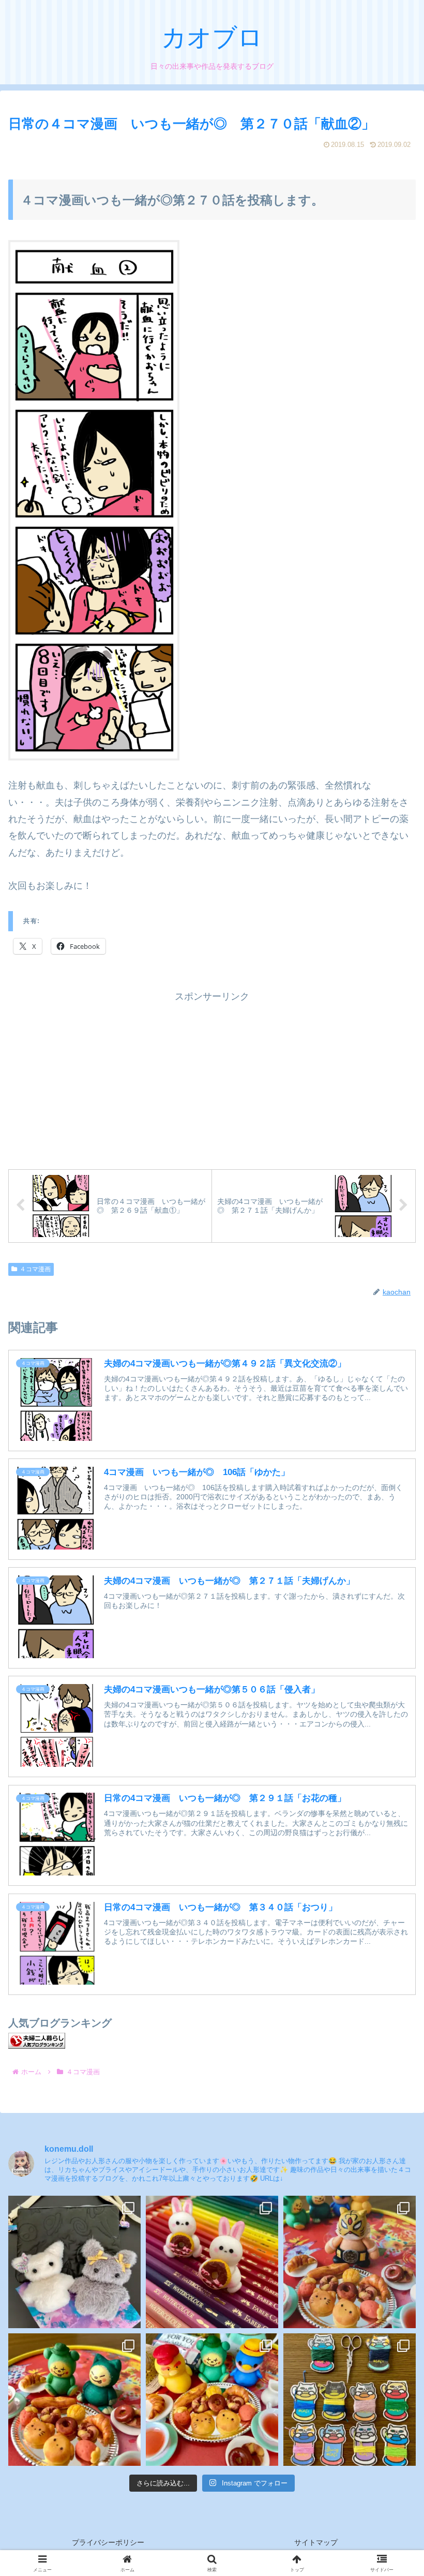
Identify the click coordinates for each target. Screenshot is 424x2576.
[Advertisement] (212, 1077)
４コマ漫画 (35, 1269)
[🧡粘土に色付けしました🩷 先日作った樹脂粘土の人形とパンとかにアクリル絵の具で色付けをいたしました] (212, 2400)
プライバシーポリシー (108, 2542)
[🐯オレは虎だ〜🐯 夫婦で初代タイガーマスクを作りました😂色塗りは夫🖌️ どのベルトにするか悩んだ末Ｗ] (350, 2262)
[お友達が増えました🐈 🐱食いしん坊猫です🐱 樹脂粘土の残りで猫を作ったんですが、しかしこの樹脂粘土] (74, 2400)
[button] (391, 1812)
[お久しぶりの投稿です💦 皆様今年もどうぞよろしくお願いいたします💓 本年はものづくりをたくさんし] (74, 2262)
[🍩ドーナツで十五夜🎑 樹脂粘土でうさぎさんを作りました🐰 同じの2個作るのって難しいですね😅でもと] (212, 2262)
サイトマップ (316, 2542)
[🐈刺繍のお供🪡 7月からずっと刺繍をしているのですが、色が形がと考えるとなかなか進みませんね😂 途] (350, 2400)
